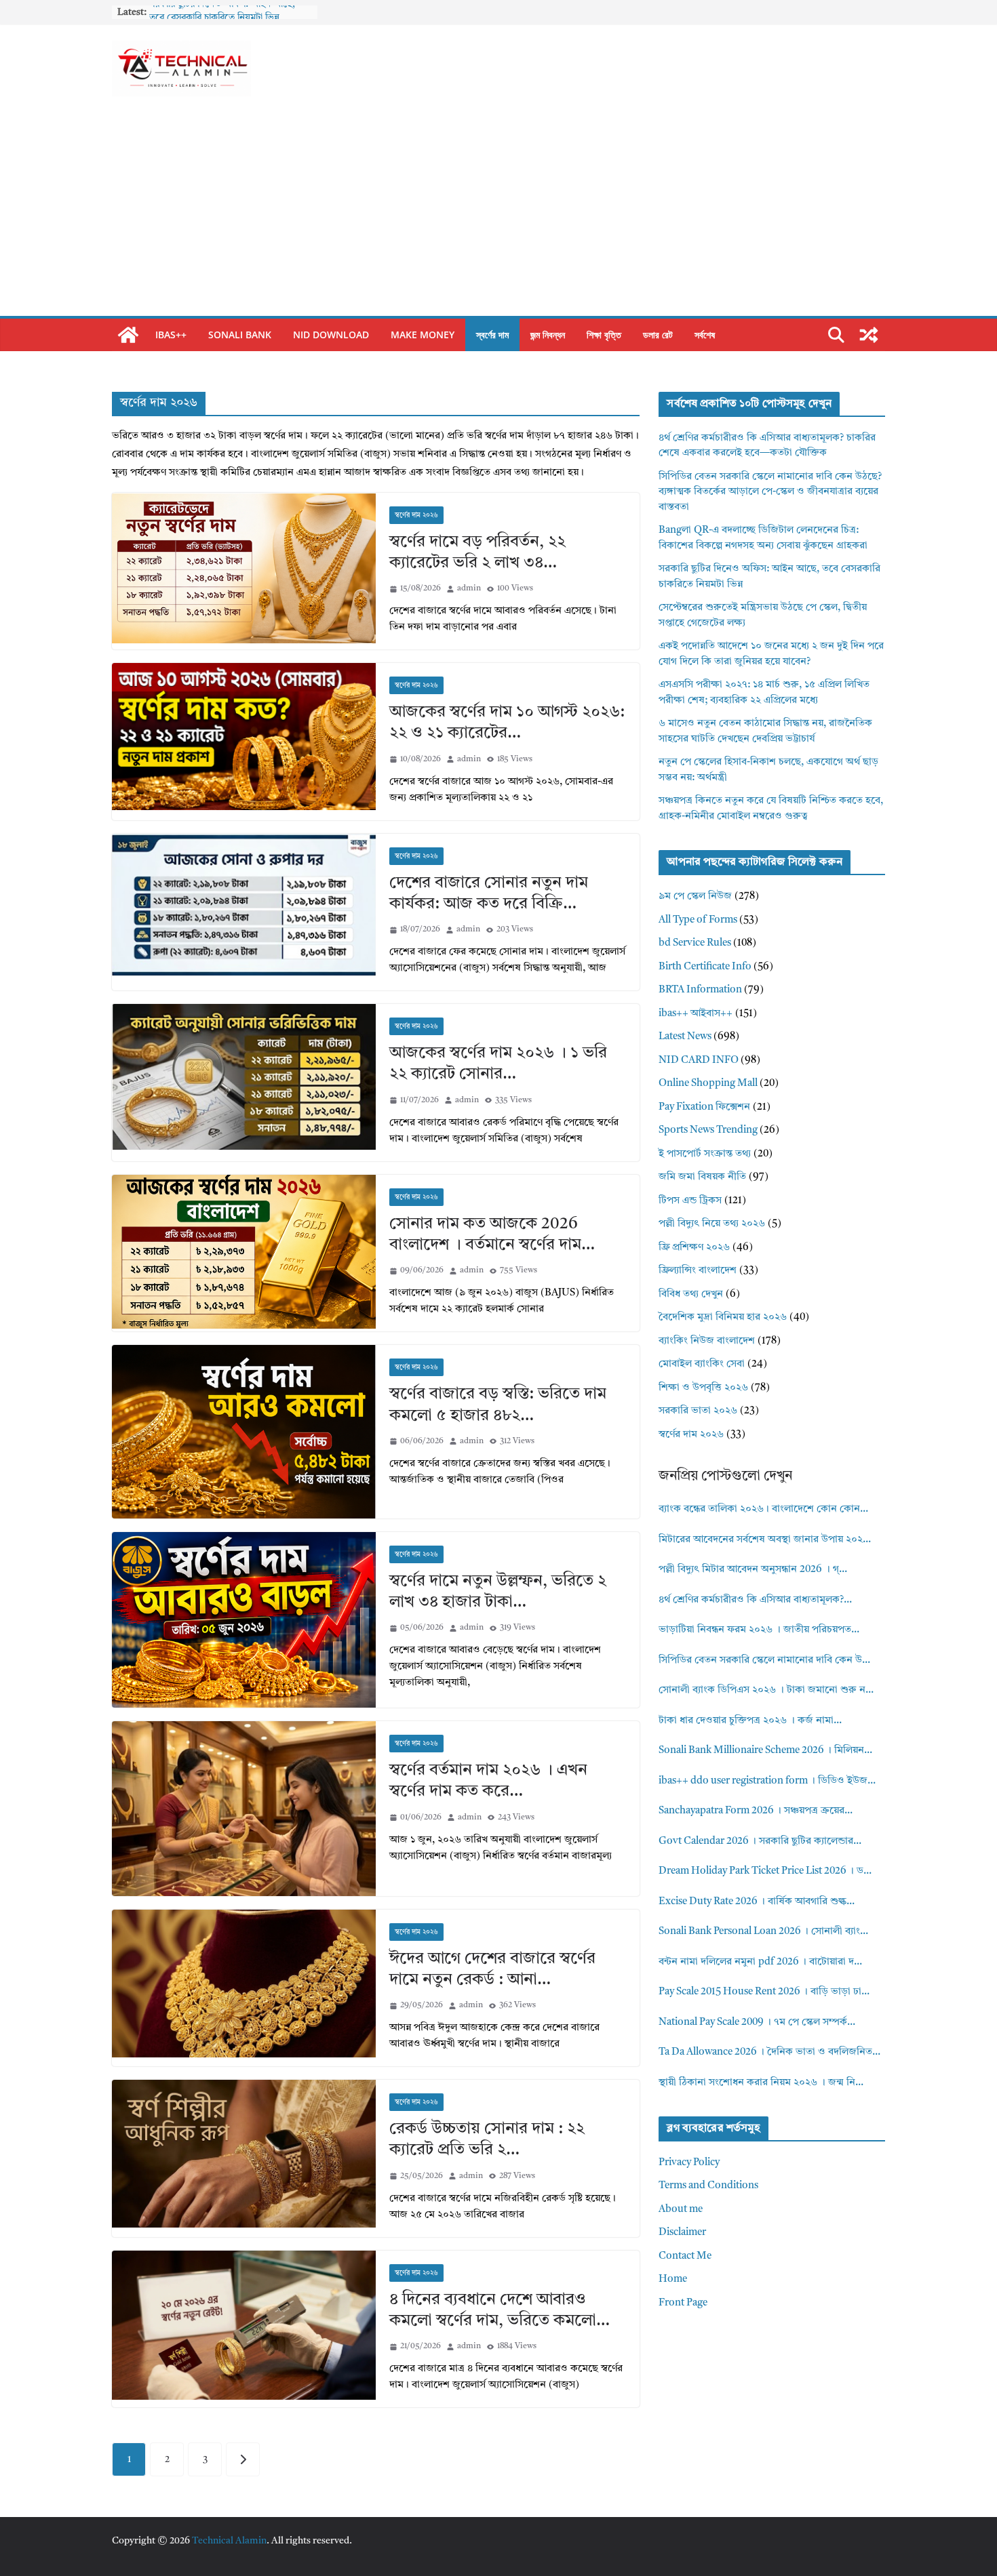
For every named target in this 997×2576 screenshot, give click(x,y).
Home (673, 2279)
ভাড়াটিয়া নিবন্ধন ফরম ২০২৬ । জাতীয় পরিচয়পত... (759, 1630)
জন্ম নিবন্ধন (548, 335)
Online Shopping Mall (708, 1084)
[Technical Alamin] (128, 335)
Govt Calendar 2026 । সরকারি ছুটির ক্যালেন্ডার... (760, 1842)
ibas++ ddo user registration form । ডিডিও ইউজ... (767, 1781)
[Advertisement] (498, 214)
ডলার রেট (658, 335)
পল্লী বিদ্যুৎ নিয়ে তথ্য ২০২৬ (712, 1224)
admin (469, 588)
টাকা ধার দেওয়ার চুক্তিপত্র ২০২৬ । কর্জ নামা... (750, 1721)
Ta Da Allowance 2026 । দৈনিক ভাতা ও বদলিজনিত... (769, 2052)
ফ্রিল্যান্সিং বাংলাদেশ (698, 1271)
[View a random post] (869, 335)
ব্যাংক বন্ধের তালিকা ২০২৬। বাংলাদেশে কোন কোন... (763, 1509)
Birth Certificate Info (705, 967)
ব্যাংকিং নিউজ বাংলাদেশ (707, 1341)
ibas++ (171, 335)
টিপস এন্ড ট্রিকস (690, 1201)
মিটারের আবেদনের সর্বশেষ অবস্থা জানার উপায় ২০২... (765, 1540)
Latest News (685, 1037)
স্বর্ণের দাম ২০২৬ (416, 515)
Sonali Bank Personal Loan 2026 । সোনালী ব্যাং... (763, 1932)
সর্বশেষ (705, 335)
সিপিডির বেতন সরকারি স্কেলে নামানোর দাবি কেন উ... (764, 1661)
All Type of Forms (698, 920)
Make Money (423, 335)
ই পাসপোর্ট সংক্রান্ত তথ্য (705, 1154)
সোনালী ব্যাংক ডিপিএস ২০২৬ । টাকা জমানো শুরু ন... (766, 1690)
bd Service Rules (695, 943)
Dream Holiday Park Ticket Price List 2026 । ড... (765, 1871)
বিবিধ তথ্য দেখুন (691, 1294)
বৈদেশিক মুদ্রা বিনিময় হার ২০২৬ (723, 1317)
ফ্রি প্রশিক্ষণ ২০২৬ (694, 1248)
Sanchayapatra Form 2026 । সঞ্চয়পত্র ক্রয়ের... (756, 1811)
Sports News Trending (708, 1130)
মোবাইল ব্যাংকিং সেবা (702, 1364)
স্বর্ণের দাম (492, 335)
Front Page (683, 2303)
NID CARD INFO (699, 1061)
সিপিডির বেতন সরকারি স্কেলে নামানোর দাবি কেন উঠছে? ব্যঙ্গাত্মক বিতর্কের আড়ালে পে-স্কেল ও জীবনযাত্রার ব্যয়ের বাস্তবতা (770, 492)
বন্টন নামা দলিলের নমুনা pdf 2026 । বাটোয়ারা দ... (760, 1962)
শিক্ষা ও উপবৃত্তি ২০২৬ (703, 1388)
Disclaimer (682, 2233)
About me (681, 2210)
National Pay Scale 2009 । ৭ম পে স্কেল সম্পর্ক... (757, 2022)
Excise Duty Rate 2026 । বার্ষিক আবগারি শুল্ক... (757, 1902)
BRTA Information (700, 990)
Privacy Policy (689, 2163)
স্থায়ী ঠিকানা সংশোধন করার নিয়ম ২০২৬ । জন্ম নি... (761, 2083)
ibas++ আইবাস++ (696, 1014)
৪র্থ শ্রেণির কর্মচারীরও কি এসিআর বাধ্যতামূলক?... (755, 1600)
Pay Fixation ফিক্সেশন (704, 1107)
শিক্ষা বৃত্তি (604, 335)
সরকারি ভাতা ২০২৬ (698, 1411)
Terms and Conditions (708, 2186)
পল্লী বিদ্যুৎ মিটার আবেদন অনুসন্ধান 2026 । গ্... (753, 1570)
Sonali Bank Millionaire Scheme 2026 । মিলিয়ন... (765, 1751)
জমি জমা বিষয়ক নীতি (702, 1177)
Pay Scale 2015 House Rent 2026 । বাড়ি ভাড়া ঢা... (764, 1992)
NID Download (331, 335)
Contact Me (685, 2256)
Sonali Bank (240, 335)
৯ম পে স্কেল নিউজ (695, 897)
